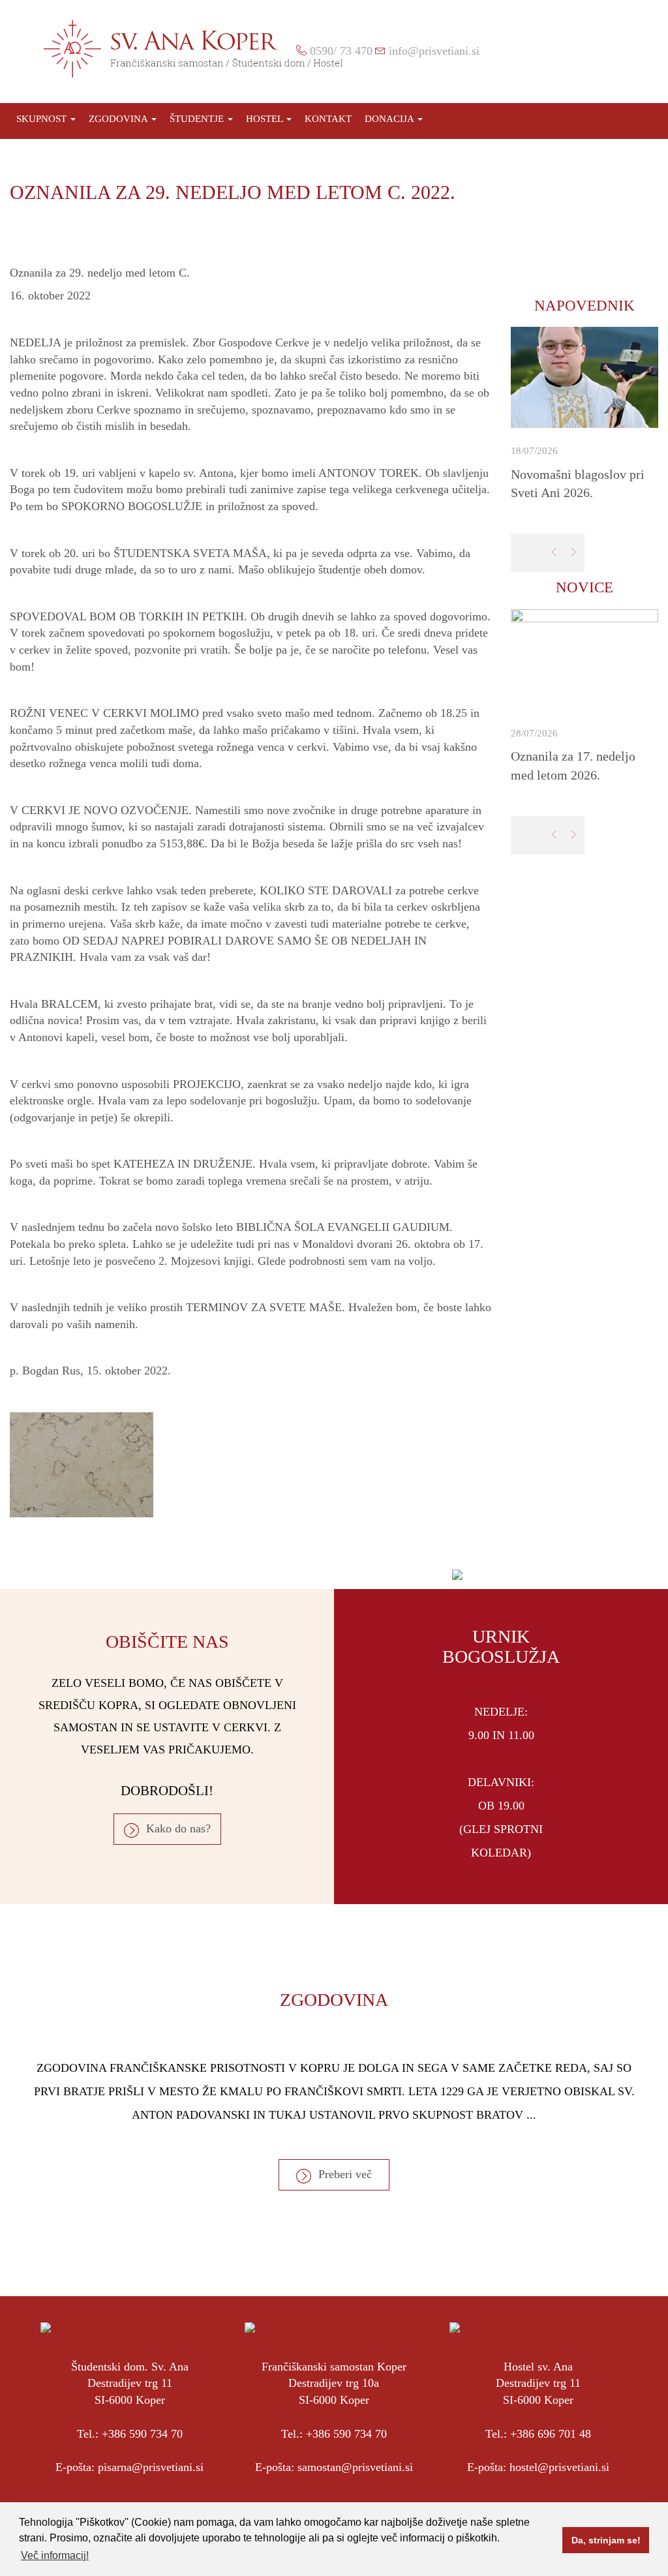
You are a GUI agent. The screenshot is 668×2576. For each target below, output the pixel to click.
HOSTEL (266, 119)
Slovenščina (594, 50)
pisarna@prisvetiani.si (151, 2467)
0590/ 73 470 (341, 51)
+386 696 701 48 (551, 2434)
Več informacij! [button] (55, 2555)
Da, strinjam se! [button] (606, 2540)
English (616, 50)
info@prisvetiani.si (434, 51)
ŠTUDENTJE (198, 119)
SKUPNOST (43, 119)
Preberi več (345, 2174)
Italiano (639, 50)
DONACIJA (390, 119)
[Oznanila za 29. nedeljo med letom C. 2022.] (250, 1465)
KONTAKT (328, 119)
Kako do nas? (178, 1828)
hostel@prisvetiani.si (559, 2467)
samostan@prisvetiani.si (355, 2467)
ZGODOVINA (119, 119)
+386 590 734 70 (142, 2434)
